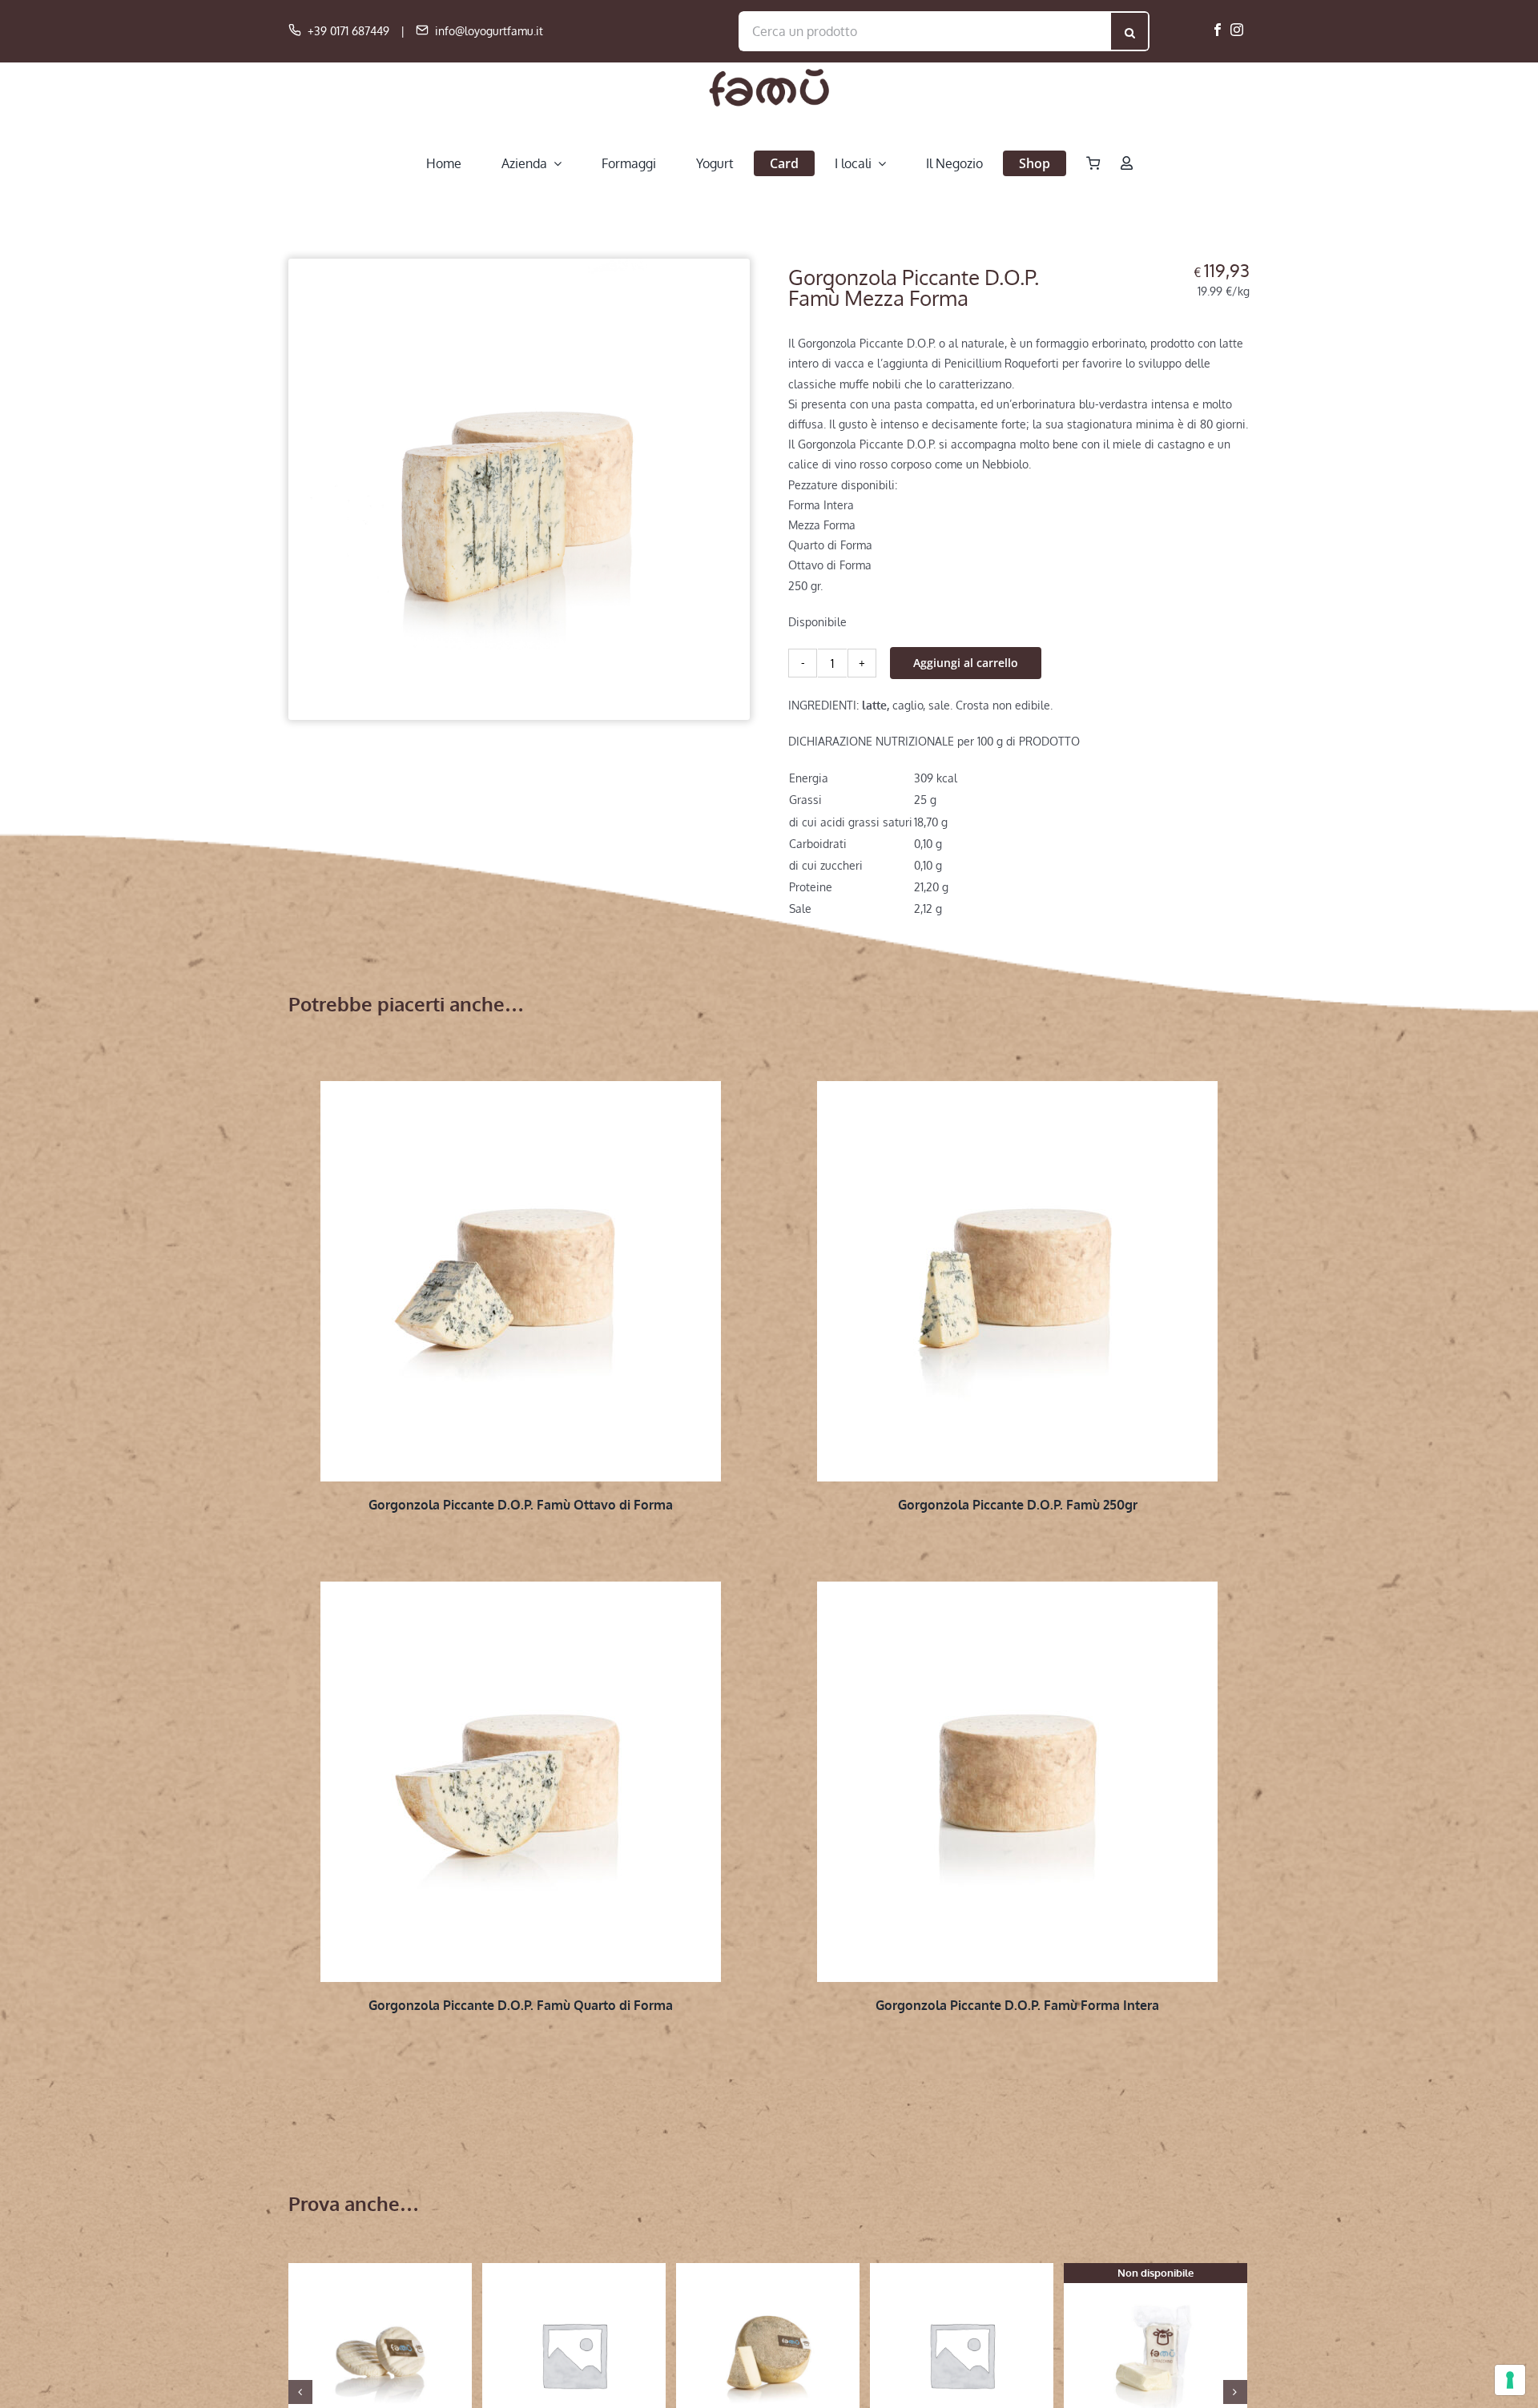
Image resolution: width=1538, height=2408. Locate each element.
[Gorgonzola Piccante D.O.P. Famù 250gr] (1017, 1281)
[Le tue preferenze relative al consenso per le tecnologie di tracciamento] (1510, 2380)
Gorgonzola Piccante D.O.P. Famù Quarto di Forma (521, 2005)
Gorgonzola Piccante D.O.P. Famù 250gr (1018, 1505)
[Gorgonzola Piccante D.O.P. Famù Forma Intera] (1017, 1782)
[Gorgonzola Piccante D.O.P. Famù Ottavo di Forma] (521, 1281)
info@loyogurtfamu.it (489, 31)
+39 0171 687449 (348, 31)
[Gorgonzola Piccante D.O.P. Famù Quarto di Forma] (521, 1782)
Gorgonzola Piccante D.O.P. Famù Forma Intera (1017, 2005)
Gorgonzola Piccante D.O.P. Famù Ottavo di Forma (521, 1505)
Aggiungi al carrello (966, 663)
